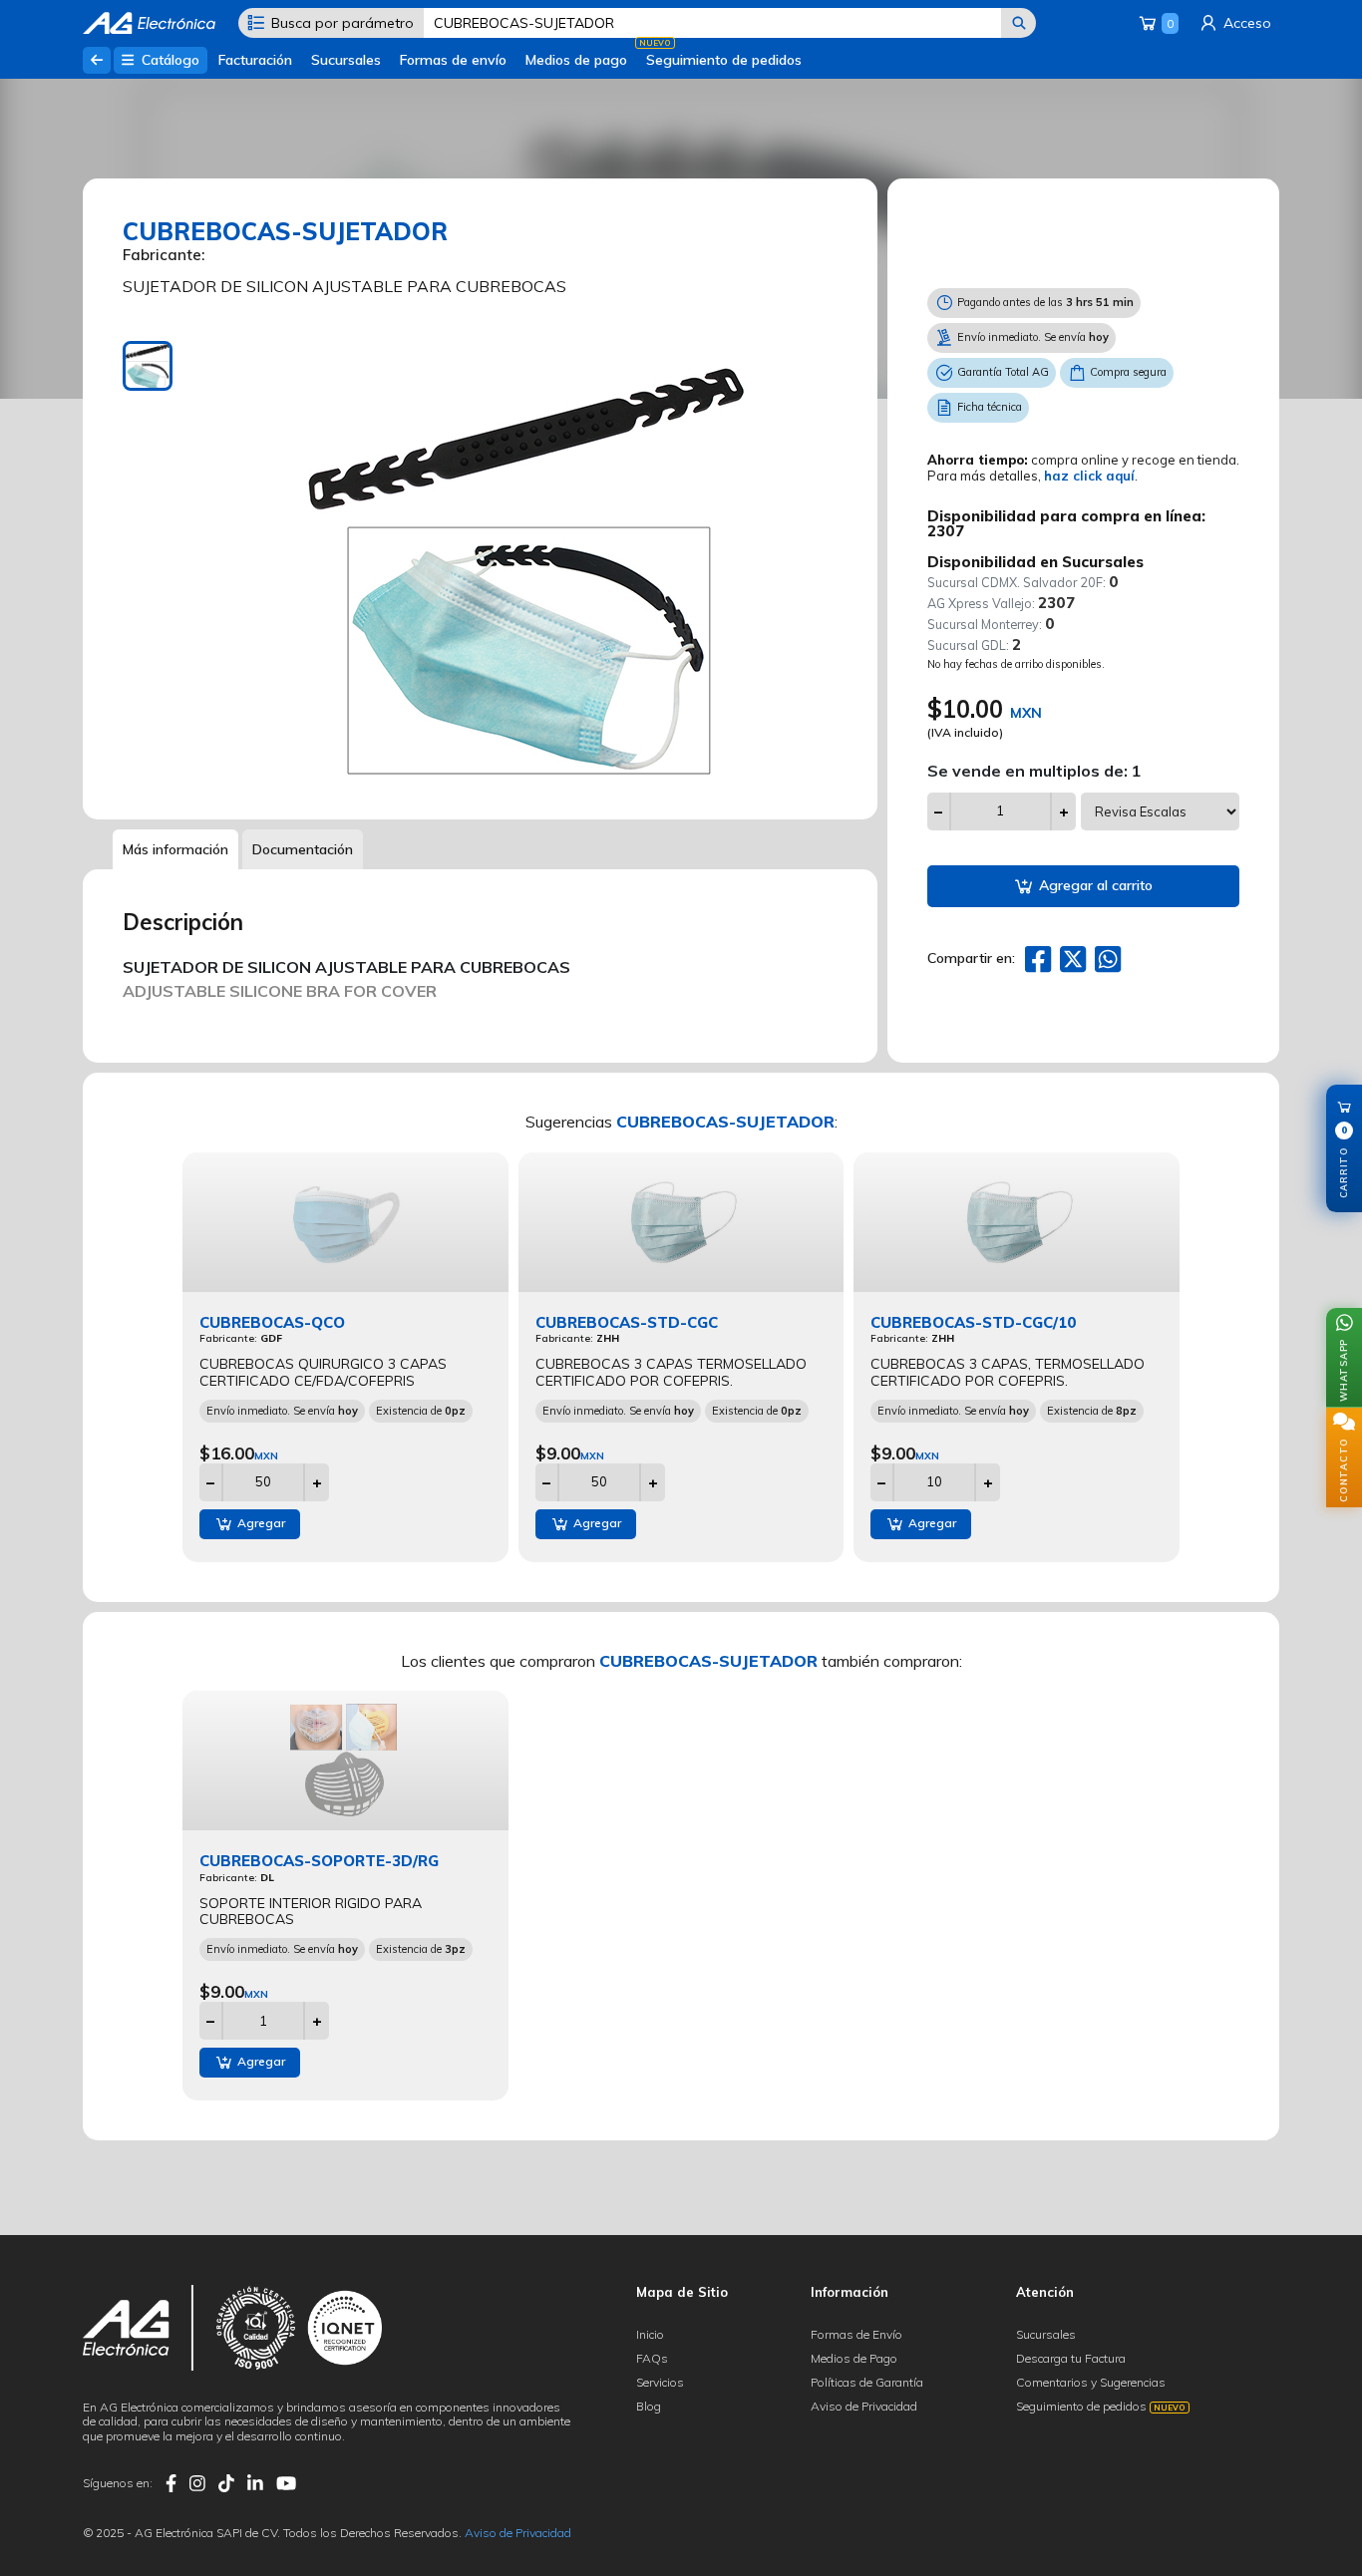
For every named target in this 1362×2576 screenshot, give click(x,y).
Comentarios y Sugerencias (1091, 2382)
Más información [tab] (175, 849)
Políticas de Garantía (867, 2382)
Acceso (1245, 23)
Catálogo (169, 60)
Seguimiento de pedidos (724, 60)
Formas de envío (453, 60)
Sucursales (346, 60)
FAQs (652, 2358)
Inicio (650, 2334)
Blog (649, 2406)
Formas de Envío (856, 2334)
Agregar (260, 1523)
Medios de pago (576, 60)
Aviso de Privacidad (864, 2406)
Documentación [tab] (303, 849)
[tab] (148, 366)
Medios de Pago (854, 2358)
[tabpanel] (526, 565)
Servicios (660, 2382)
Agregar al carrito (1094, 885)
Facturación (255, 60)
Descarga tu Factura (1071, 2358)
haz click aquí (1089, 476)
